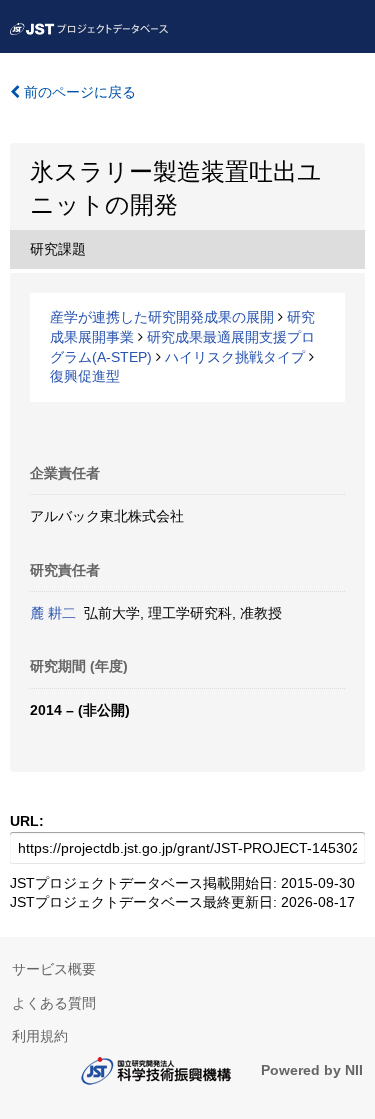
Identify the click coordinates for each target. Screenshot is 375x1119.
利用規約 (40, 1036)
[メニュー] (351, 24)
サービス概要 (54, 969)
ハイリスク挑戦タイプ (235, 357)
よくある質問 (54, 1003)
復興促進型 (85, 376)
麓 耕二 (53, 613)
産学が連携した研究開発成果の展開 (162, 317)
